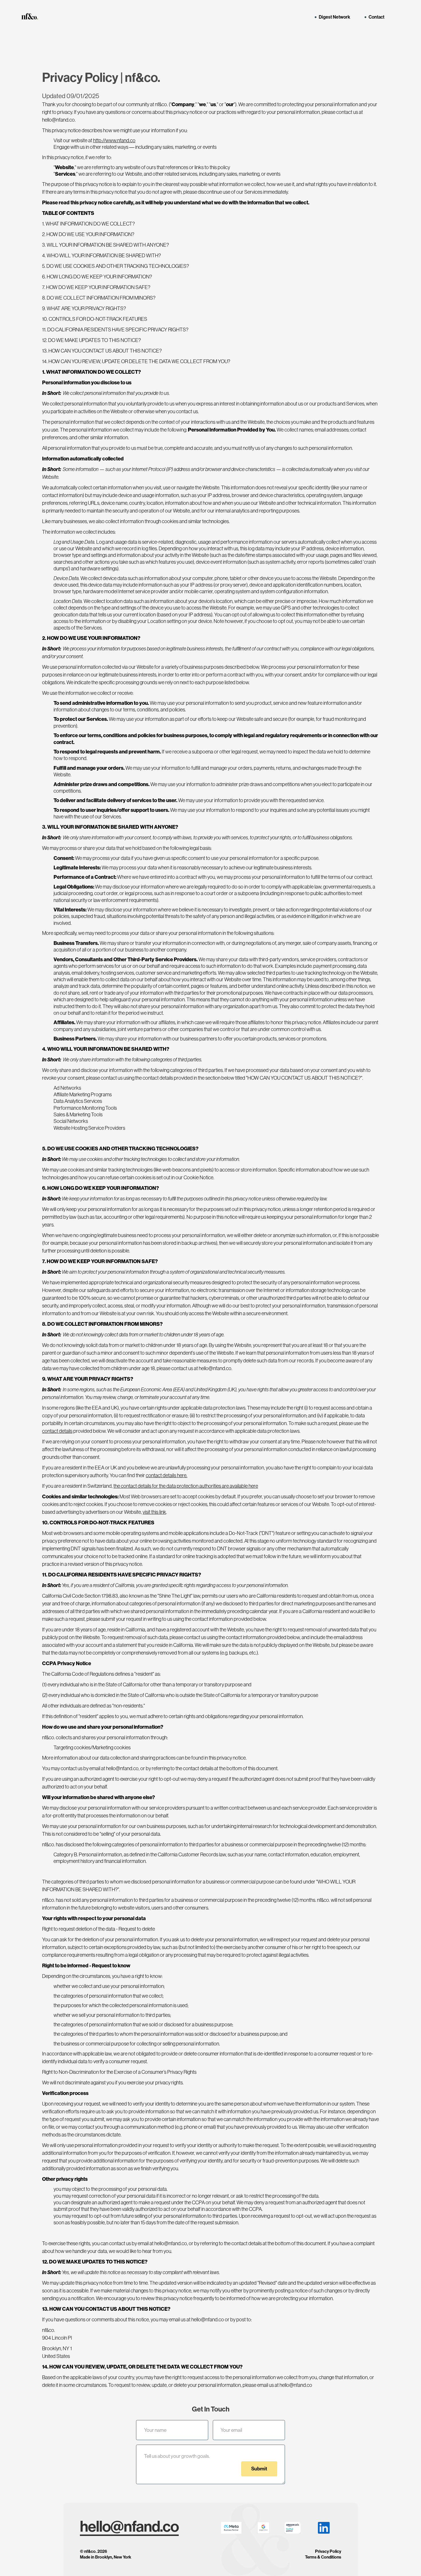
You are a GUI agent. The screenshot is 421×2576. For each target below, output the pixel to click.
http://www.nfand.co (114, 141)
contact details (57, 1431)
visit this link (154, 1512)
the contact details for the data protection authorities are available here (186, 1486)
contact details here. (167, 1475)
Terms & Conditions (323, 2557)
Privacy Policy (328, 2552)
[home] (32, 16)
